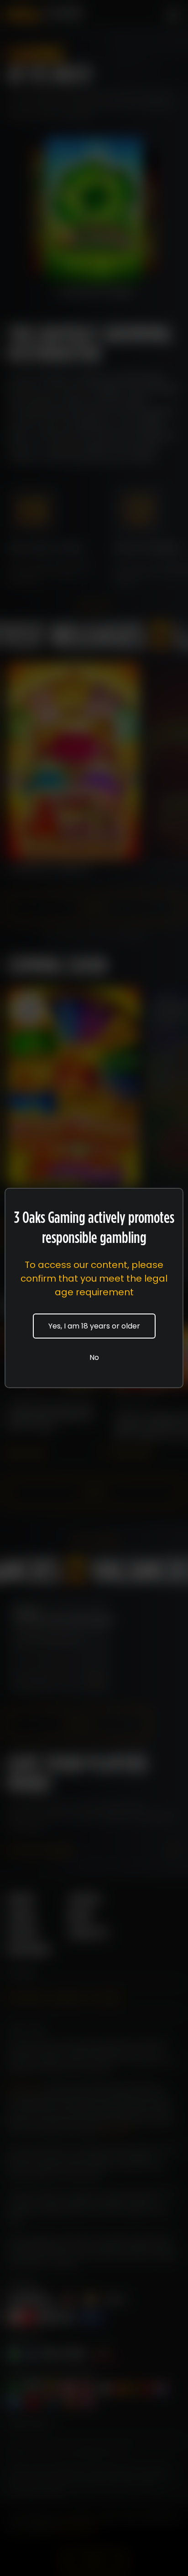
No (94, 1357)
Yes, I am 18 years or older (94, 1326)
